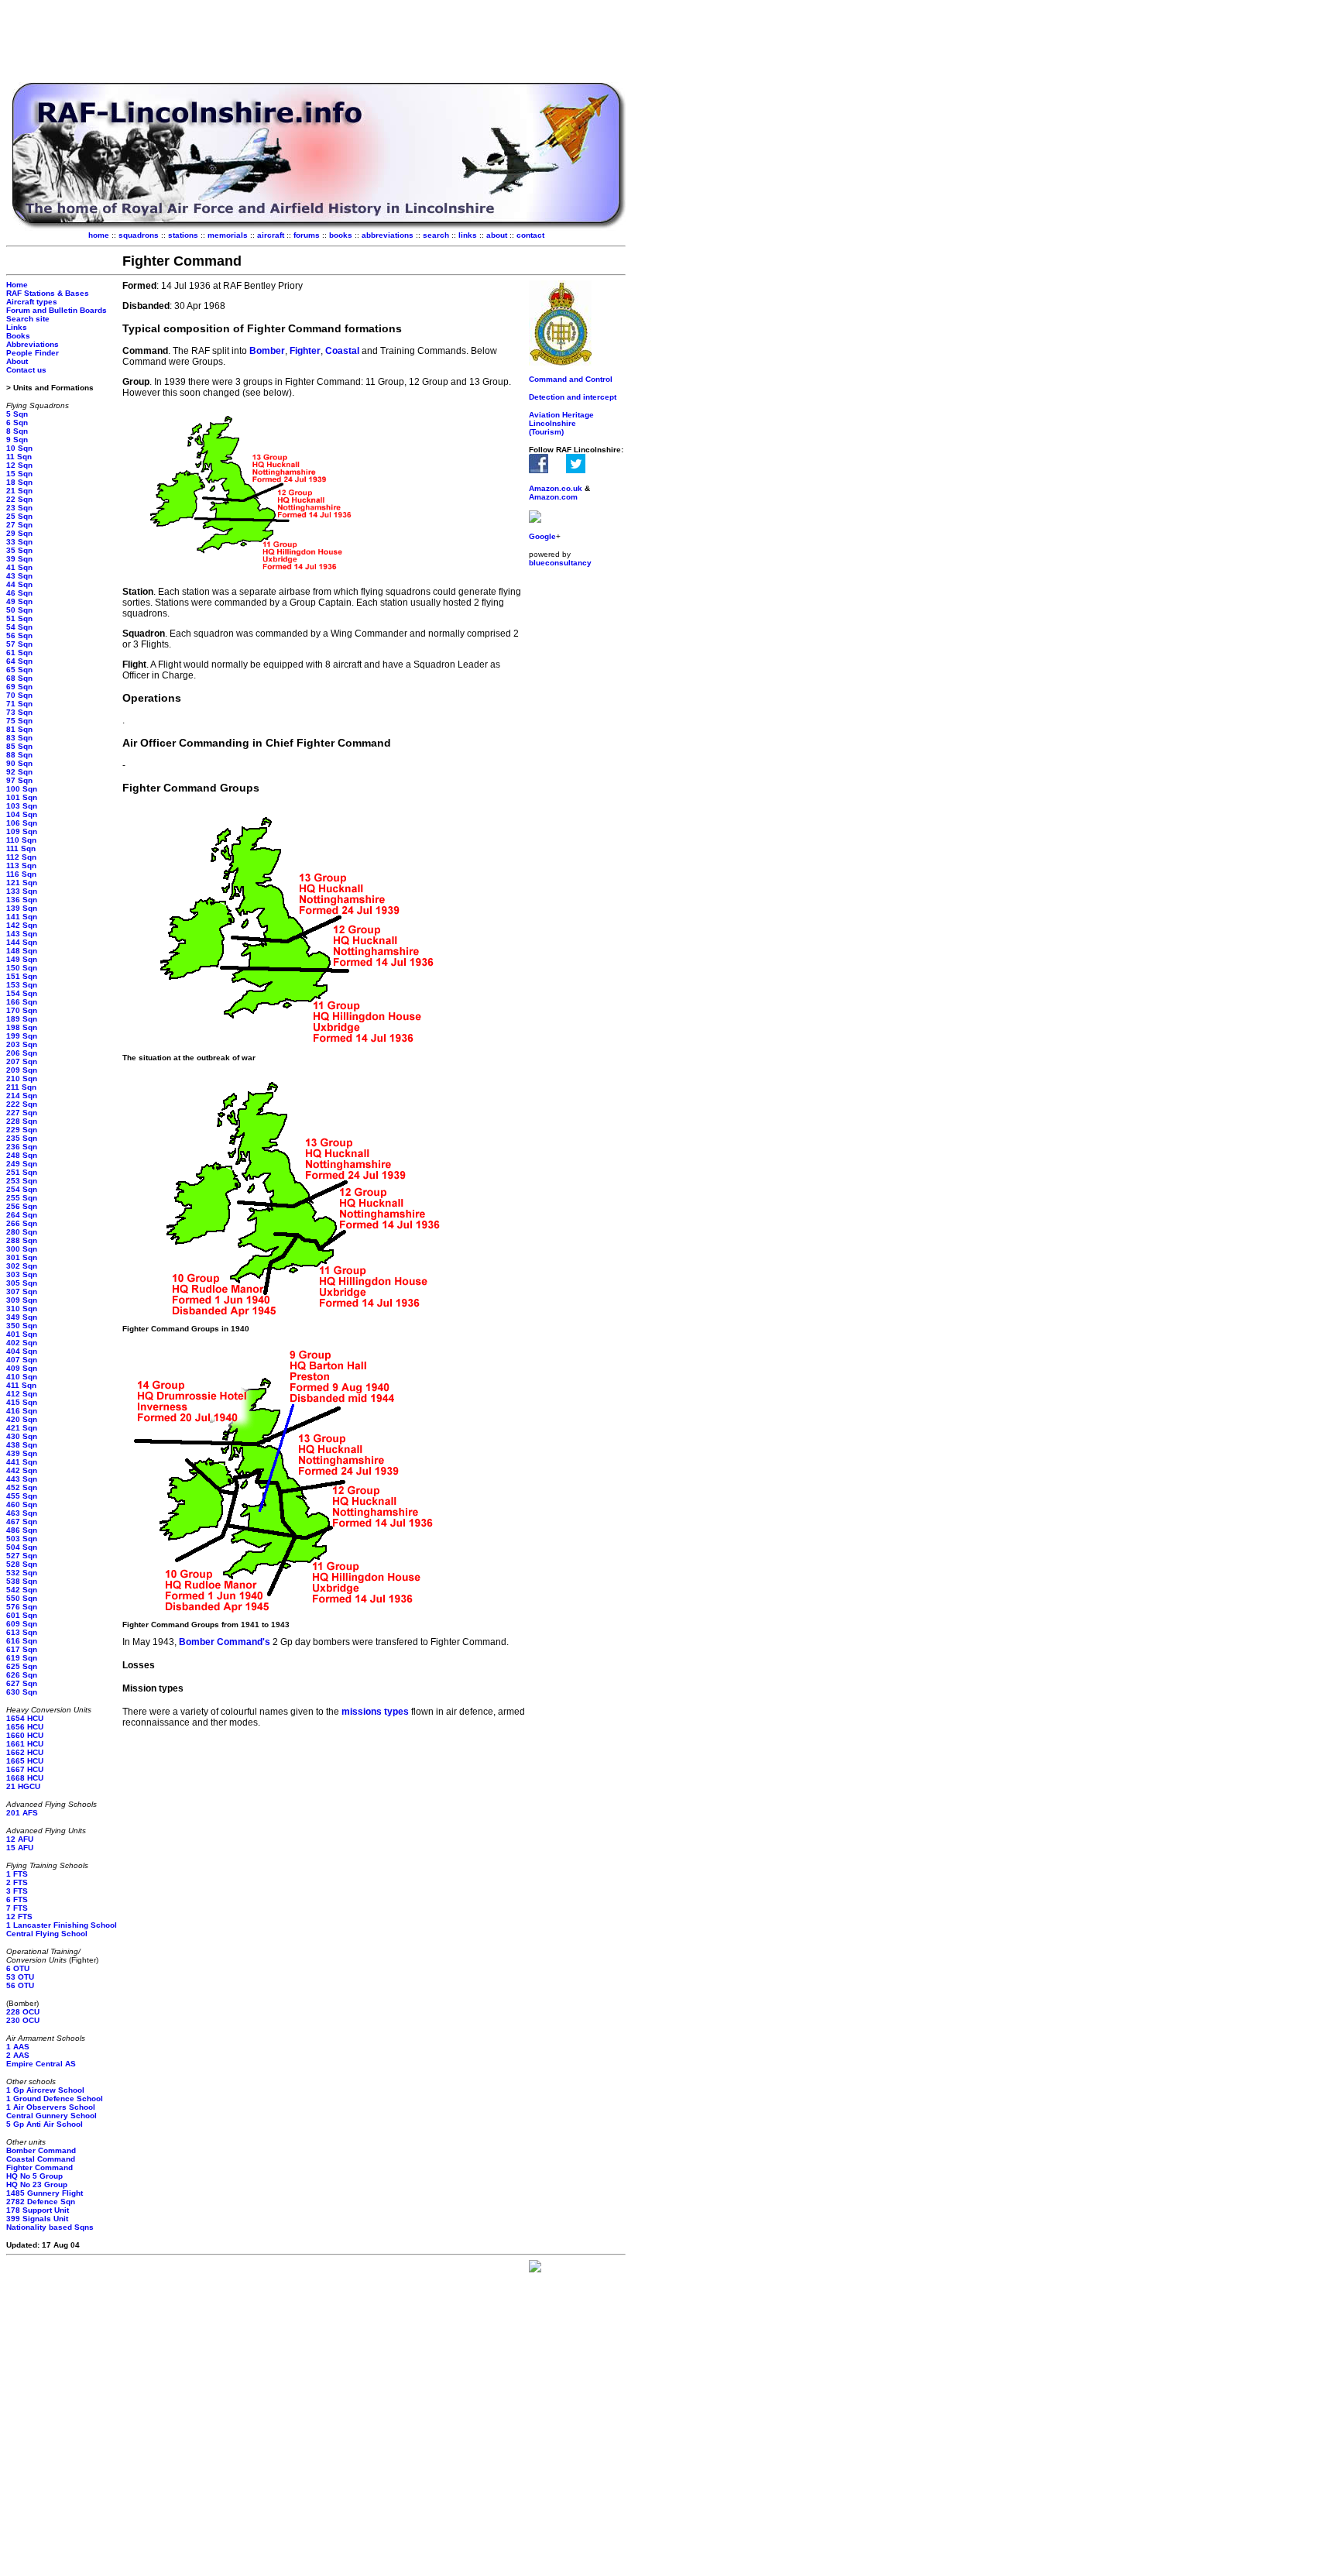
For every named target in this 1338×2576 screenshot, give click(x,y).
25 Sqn (19, 516)
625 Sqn (22, 1666)
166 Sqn (22, 1002)
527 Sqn (22, 1556)
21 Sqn (19, 491)
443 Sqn (22, 1479)
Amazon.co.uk (556, 488)
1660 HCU (25, 1735)
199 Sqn (22, 1036)
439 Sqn (22, 1453)
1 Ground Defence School (55, 2099)
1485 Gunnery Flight (45, 2193)
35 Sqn (19, 550)
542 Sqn (22, 1590)
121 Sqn (22, 883)
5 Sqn (17, 414)
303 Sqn (22, 1274)
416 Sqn (22, 1411)
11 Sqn (19, 457)
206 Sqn (22, 1053)
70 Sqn (19, 695)
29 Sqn (19, 533)
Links (17, 327)
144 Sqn (22, 942)
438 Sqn (22, 1445)
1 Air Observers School (51, 2107)
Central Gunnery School (51, 2116)
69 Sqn (19, 687)
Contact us (26, 370)
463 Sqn (22, 1513)
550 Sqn (22, 1598)
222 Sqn (22, 1104)
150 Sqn (22, 968)
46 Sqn (19, 593)
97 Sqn (19, 780)
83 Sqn (19, 738)
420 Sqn (22, 1419)
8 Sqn (17, 431)
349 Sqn (22, 1317)
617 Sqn (22, 1649)
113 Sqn (21, 866)
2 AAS (18, 2055)
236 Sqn (22, 1147)
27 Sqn (19, 525)
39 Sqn (19, 559)
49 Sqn (19, 601)
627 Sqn (22, 1683)
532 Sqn (22, 1573)
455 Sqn (22, 1496)
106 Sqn (22, 823)
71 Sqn (19, 704)
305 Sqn (22, 1283)
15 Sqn (19, 474)
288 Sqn (22, 1240)
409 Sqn (22, 1368)
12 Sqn (19, 465)
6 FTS (17, 1899)
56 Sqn (19, 635)
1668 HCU (25, 1778)
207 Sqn (22, 1061)
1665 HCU (25, 1761)
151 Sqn (22, 976)
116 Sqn (21, 874)
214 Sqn (22, 1096)
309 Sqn (22, 1300)
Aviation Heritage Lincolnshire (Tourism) (561, 423)
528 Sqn (22, 1564)
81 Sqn (19, 729)
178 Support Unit (38, 2210)
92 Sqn (19, 772)
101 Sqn (22, 797)
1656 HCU (25, 1727)
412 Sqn (22, 1394)
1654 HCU (25, 1718)
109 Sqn (22, 831)
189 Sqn (22, 1019)
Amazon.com (553, 497)
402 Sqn (22, 1343)
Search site (28, 319)
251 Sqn (22, 1172)
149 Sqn (22, 959)
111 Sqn (21, 848)
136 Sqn (22, 900)
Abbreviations (33, 344)
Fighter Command (39, 2167)
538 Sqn (22, 1581)
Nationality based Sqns (50, 2227)
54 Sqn (19, 627)
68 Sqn (19, 678)
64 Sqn (19, 661)
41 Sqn (19, 567)
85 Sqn (19, 746)
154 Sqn (22, 993)
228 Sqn (22, 1121)
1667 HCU (25, 1769)
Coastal (343, 351)
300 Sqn (22, 1249)
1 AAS (18, 2047)
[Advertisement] (316, 41)
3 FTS (17, 1891)
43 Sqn (19, 576)
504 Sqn (22, 1547)
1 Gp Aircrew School (45, 2090)
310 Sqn (22, 1309)
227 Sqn (22, 1113)
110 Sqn (21, 840)
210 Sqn (22, 1078)
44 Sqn (19, 584)
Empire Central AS (41, 2064)
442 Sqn (22, 1470)
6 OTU (18, 1968)
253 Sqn (22, 1181)
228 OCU (23, 2012)
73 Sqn (19, 712)
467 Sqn (22, 1522)
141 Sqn (22, 917)
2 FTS (17, 1882)
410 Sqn (22, 1377)
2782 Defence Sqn (41, 2202)
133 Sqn (22, 891)
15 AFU (20, 1848)
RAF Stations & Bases (48, 293)
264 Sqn (22, 1215)
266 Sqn (22, 1223)
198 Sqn (22, 1027)
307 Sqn (22, 1291)
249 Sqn (22, 1164)
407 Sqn (22, 1360)
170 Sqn (22, 1010)
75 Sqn (19, 721)
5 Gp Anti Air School (45, 2124)
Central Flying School (47, 1934)
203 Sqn (22, 1044)
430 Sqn (22, 1436)
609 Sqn (22, 1624)
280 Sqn (22, 1232)
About (17, 361)
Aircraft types (32, 302)
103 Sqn (22, 806)
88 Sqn (19, 755)
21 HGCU (23, 1786)
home (99, 235)
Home (17, 285)
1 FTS (17, 1874)
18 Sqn (19, 482)
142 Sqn (22, 925)
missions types (376, 1712)
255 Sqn (22, 1198)
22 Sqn (19, 499)
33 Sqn (19, 542)
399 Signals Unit (37, 2219)
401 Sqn (22, 1334)
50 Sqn (19, 610)
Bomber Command (41, 2150)
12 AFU (20, 1839)
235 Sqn (22, 1138)
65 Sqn (19, 670)
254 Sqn (22, 1189)
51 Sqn (19, 618)
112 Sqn (21, 857)
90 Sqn (19, 763)
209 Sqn (22, 1070)
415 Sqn (22, 1402)
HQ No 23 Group (37, 2184)
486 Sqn (22, 1530)
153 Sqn (22, 985)
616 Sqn (22, 1641)
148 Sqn (22, 951)
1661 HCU (25, 1744)
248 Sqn (22, 1155)
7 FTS (17, 1908)
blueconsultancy (560, 563)
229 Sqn (22, 1130)
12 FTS (19, 1917)
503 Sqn (22, 1539)
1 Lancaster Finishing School (62, 1925)
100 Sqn (22, 789)
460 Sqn (22, 1504)
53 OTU (20, 1977)
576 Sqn (22, 1607)
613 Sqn (22, 1632)
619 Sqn (22, 1658)
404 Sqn (22, 1351)
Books (18, 336)
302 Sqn (22, 1266)
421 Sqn (22, 1428)
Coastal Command (41, 2159)
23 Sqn (19, 508)
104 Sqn (22, 814)
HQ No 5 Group (34, 2176)
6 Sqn (17, 422)
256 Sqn (22, 1206)
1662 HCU (25, 1752)
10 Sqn (19, 448)
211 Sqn (21, 1087)
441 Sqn (22, 1462)
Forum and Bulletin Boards (57, 310)
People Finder (33, 353)
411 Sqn (21, 1385)
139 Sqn (22, 908)
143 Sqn (22, 934)
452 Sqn (22, 1487)
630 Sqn (22, 1692)
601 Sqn (22, 1615)
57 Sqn (19, 644)
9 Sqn (17, 440)
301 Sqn (22, 1257)
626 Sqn (22, 1675)
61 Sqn (19, 653)
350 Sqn (22, 1326)
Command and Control (571, 379)
